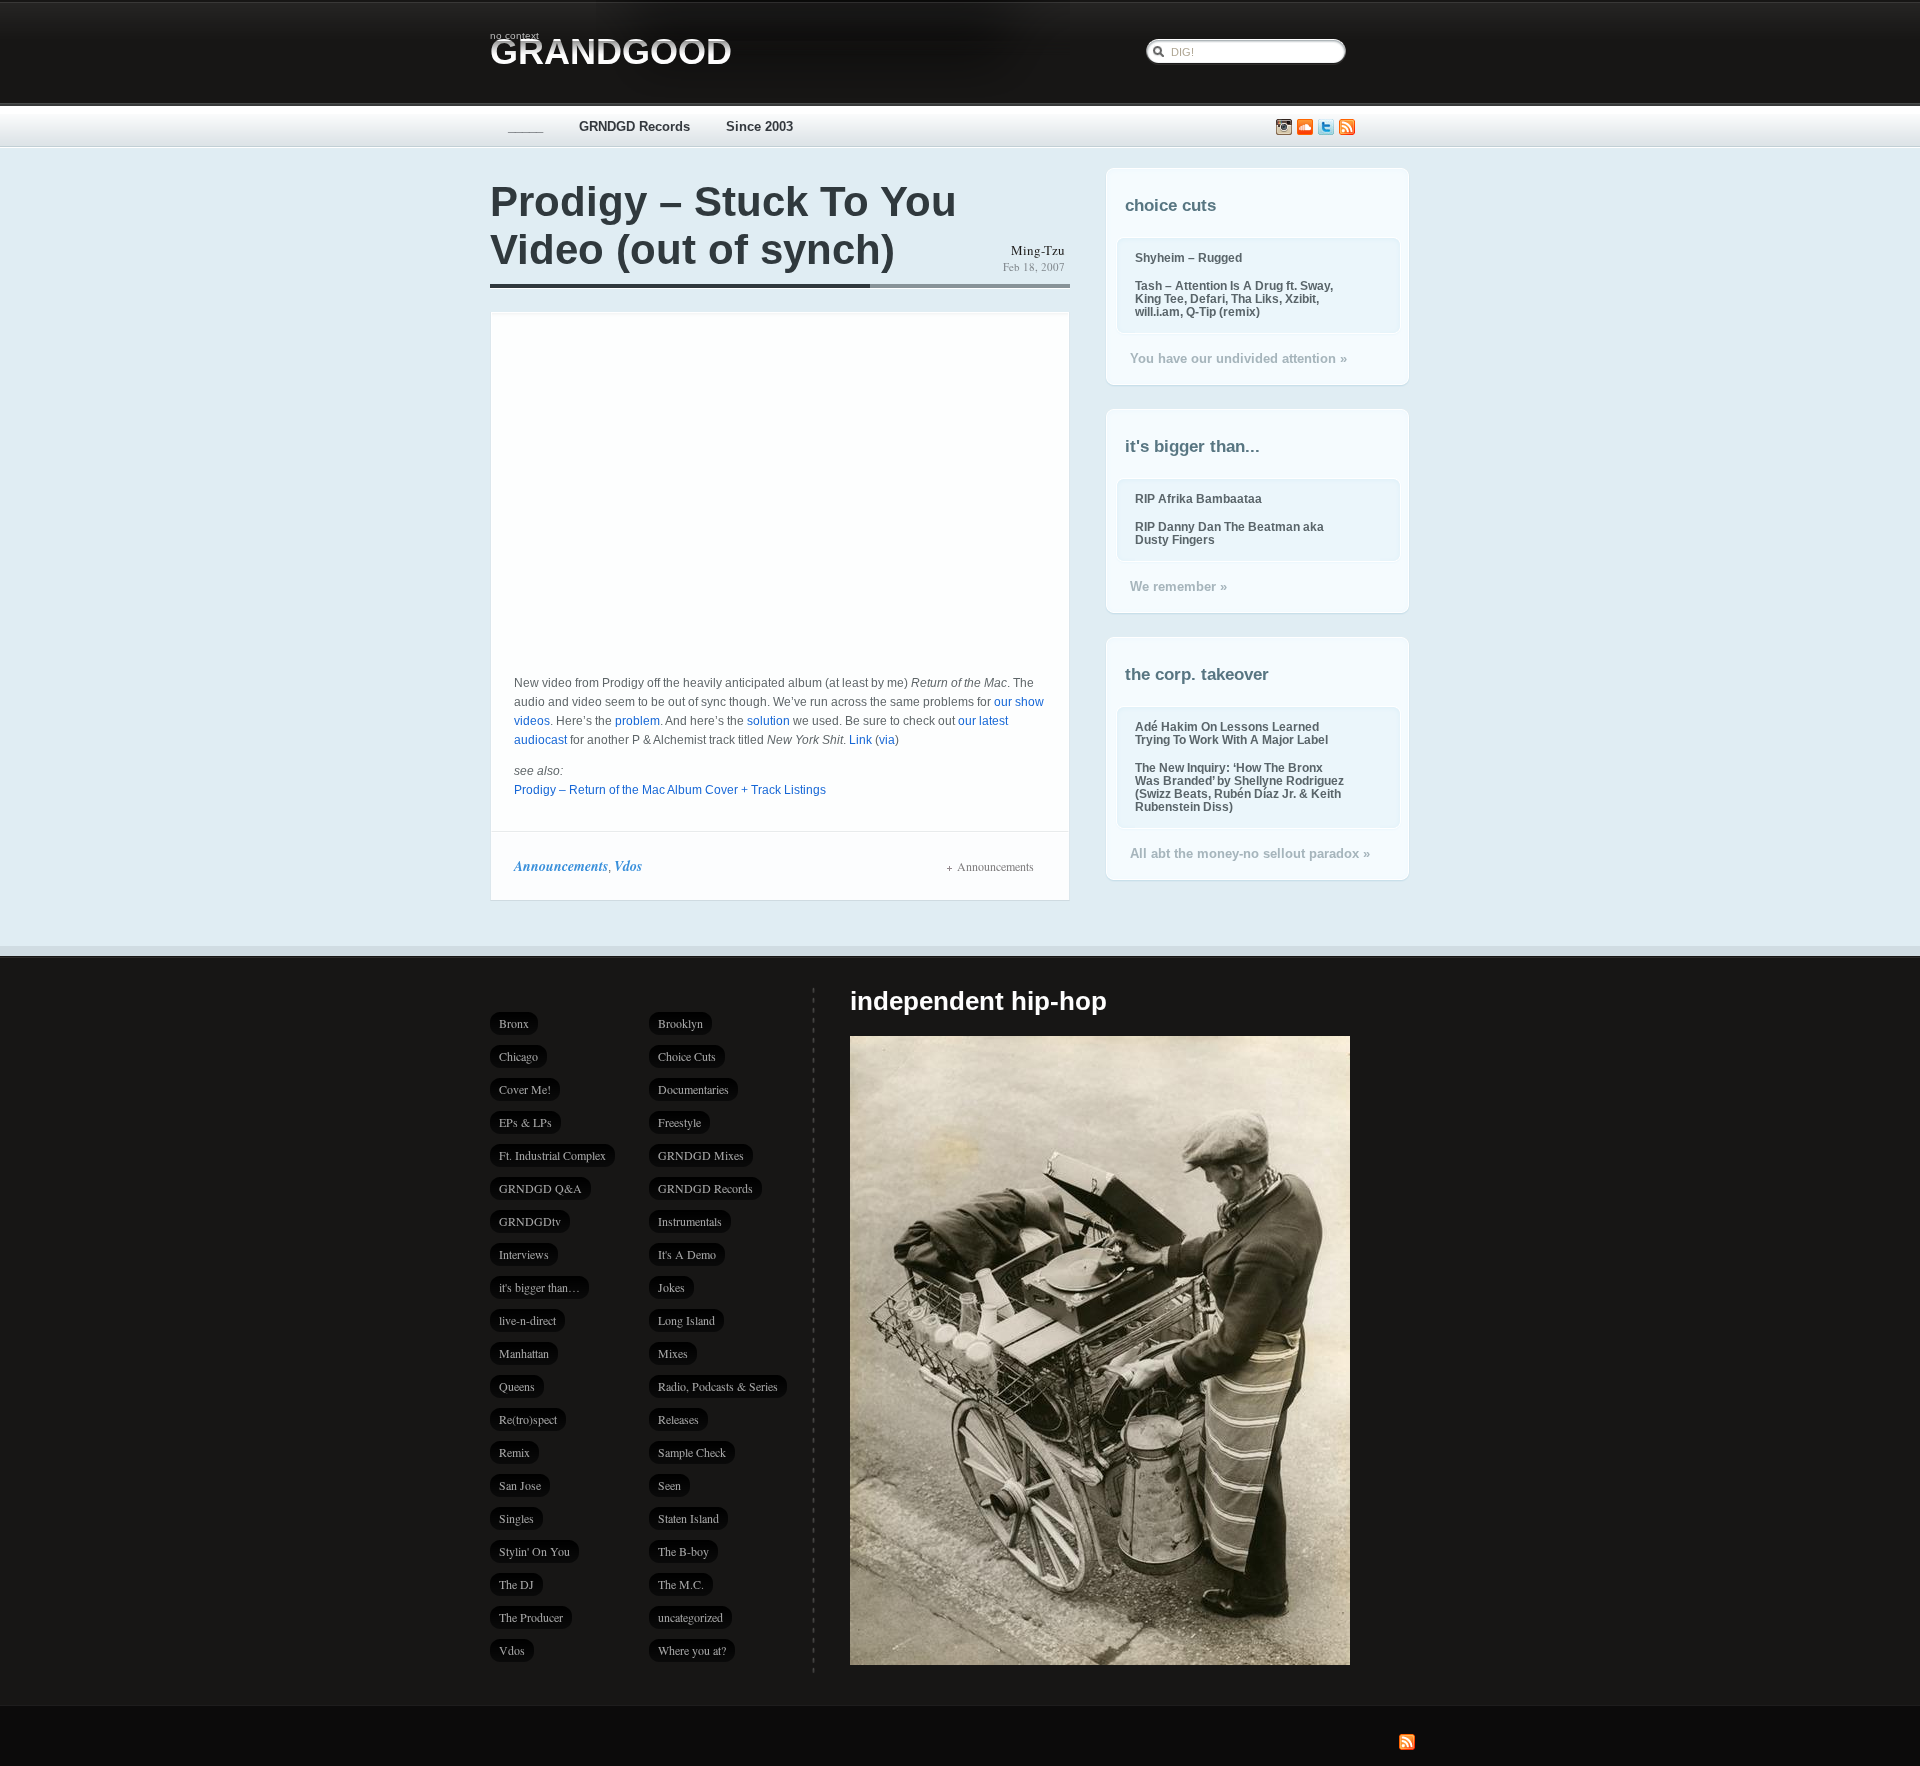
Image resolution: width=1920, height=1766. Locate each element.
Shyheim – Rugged (1188, 257)
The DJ (516, 1584)
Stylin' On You (534, 1551)
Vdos (628, 866)
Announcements (561, 866)
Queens (517, 1386)
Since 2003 (759, 126)
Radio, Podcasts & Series (718, 1386)
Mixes (673, 1353)
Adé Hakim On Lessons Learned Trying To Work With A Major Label (1231, 733)
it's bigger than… (539, 1287)
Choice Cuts (687, 1056)
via (887, 740)
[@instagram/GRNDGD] (1284, 127)
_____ (525, 126)
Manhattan (524, 1353)
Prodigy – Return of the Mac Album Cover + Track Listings (670, 790)
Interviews (524, 1254)
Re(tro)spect (528, 1419)
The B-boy (683, 1551)
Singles (516, 1518)
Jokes (671, 1287)
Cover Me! (525, 1089)
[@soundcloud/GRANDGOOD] (1305, 127)
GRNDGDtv (530, 1221)
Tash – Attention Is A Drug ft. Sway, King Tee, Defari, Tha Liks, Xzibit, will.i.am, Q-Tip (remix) (1234, 298)
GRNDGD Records (634, 126)
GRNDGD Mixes (701, 1155)
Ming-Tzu (1038, 250)
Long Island (686, 1320)
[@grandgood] (1326, 127)
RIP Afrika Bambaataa (1198, 498)
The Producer (531, 1617)
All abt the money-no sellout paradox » (1250, 853)
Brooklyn (680, 1023)
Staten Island (688, 1518)
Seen (669, 1485)
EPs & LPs (525, 1122)
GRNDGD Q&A (540, 1188)
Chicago (518, 1056)
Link (860, 740)
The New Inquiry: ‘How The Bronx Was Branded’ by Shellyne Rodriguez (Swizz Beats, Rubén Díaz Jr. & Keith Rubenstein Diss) (1239, 787)
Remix (514, 1452)
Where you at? (692, 1650)
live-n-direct (527, 1320)
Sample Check (692, 1452)
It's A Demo (687, 1254)
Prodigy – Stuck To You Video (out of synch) (723, 225)
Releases (678, 1419)
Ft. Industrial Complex (552, 1155)
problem (637, 721)
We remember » (1178, 586)
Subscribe (1347, 127)
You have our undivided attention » (1238, 358)
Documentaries (693, 1089)
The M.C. (681, 1584)
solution (768, 721)
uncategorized (690, 1617)
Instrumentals (690, 1221)
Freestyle (679, 1122)
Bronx (514, 1023)
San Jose (520, 1485)
